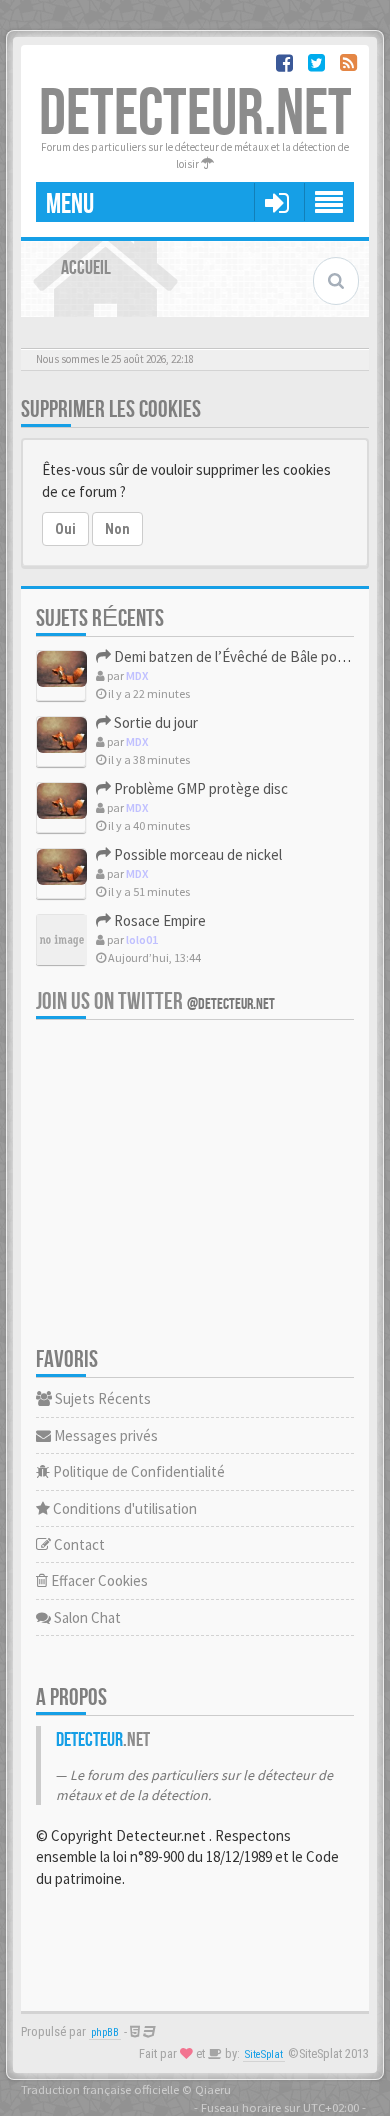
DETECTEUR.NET (195, 114)
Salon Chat (86, 1617)
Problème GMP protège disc (199, 788)
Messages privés (104, 1435)
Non (117, 529)
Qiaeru (213, 2089)
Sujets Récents (101, 1398)
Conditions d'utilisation (123, 1508)
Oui (65, 529)
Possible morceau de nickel (196, 854)
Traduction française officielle (100, 2089)
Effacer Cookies (98, 1580)
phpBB (105, 2032)
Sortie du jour (154, 722)
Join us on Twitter (155, 1001)
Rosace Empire (158, 920)
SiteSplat (264, 2054)
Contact (78, 1544)
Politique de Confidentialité (137, 1471)
